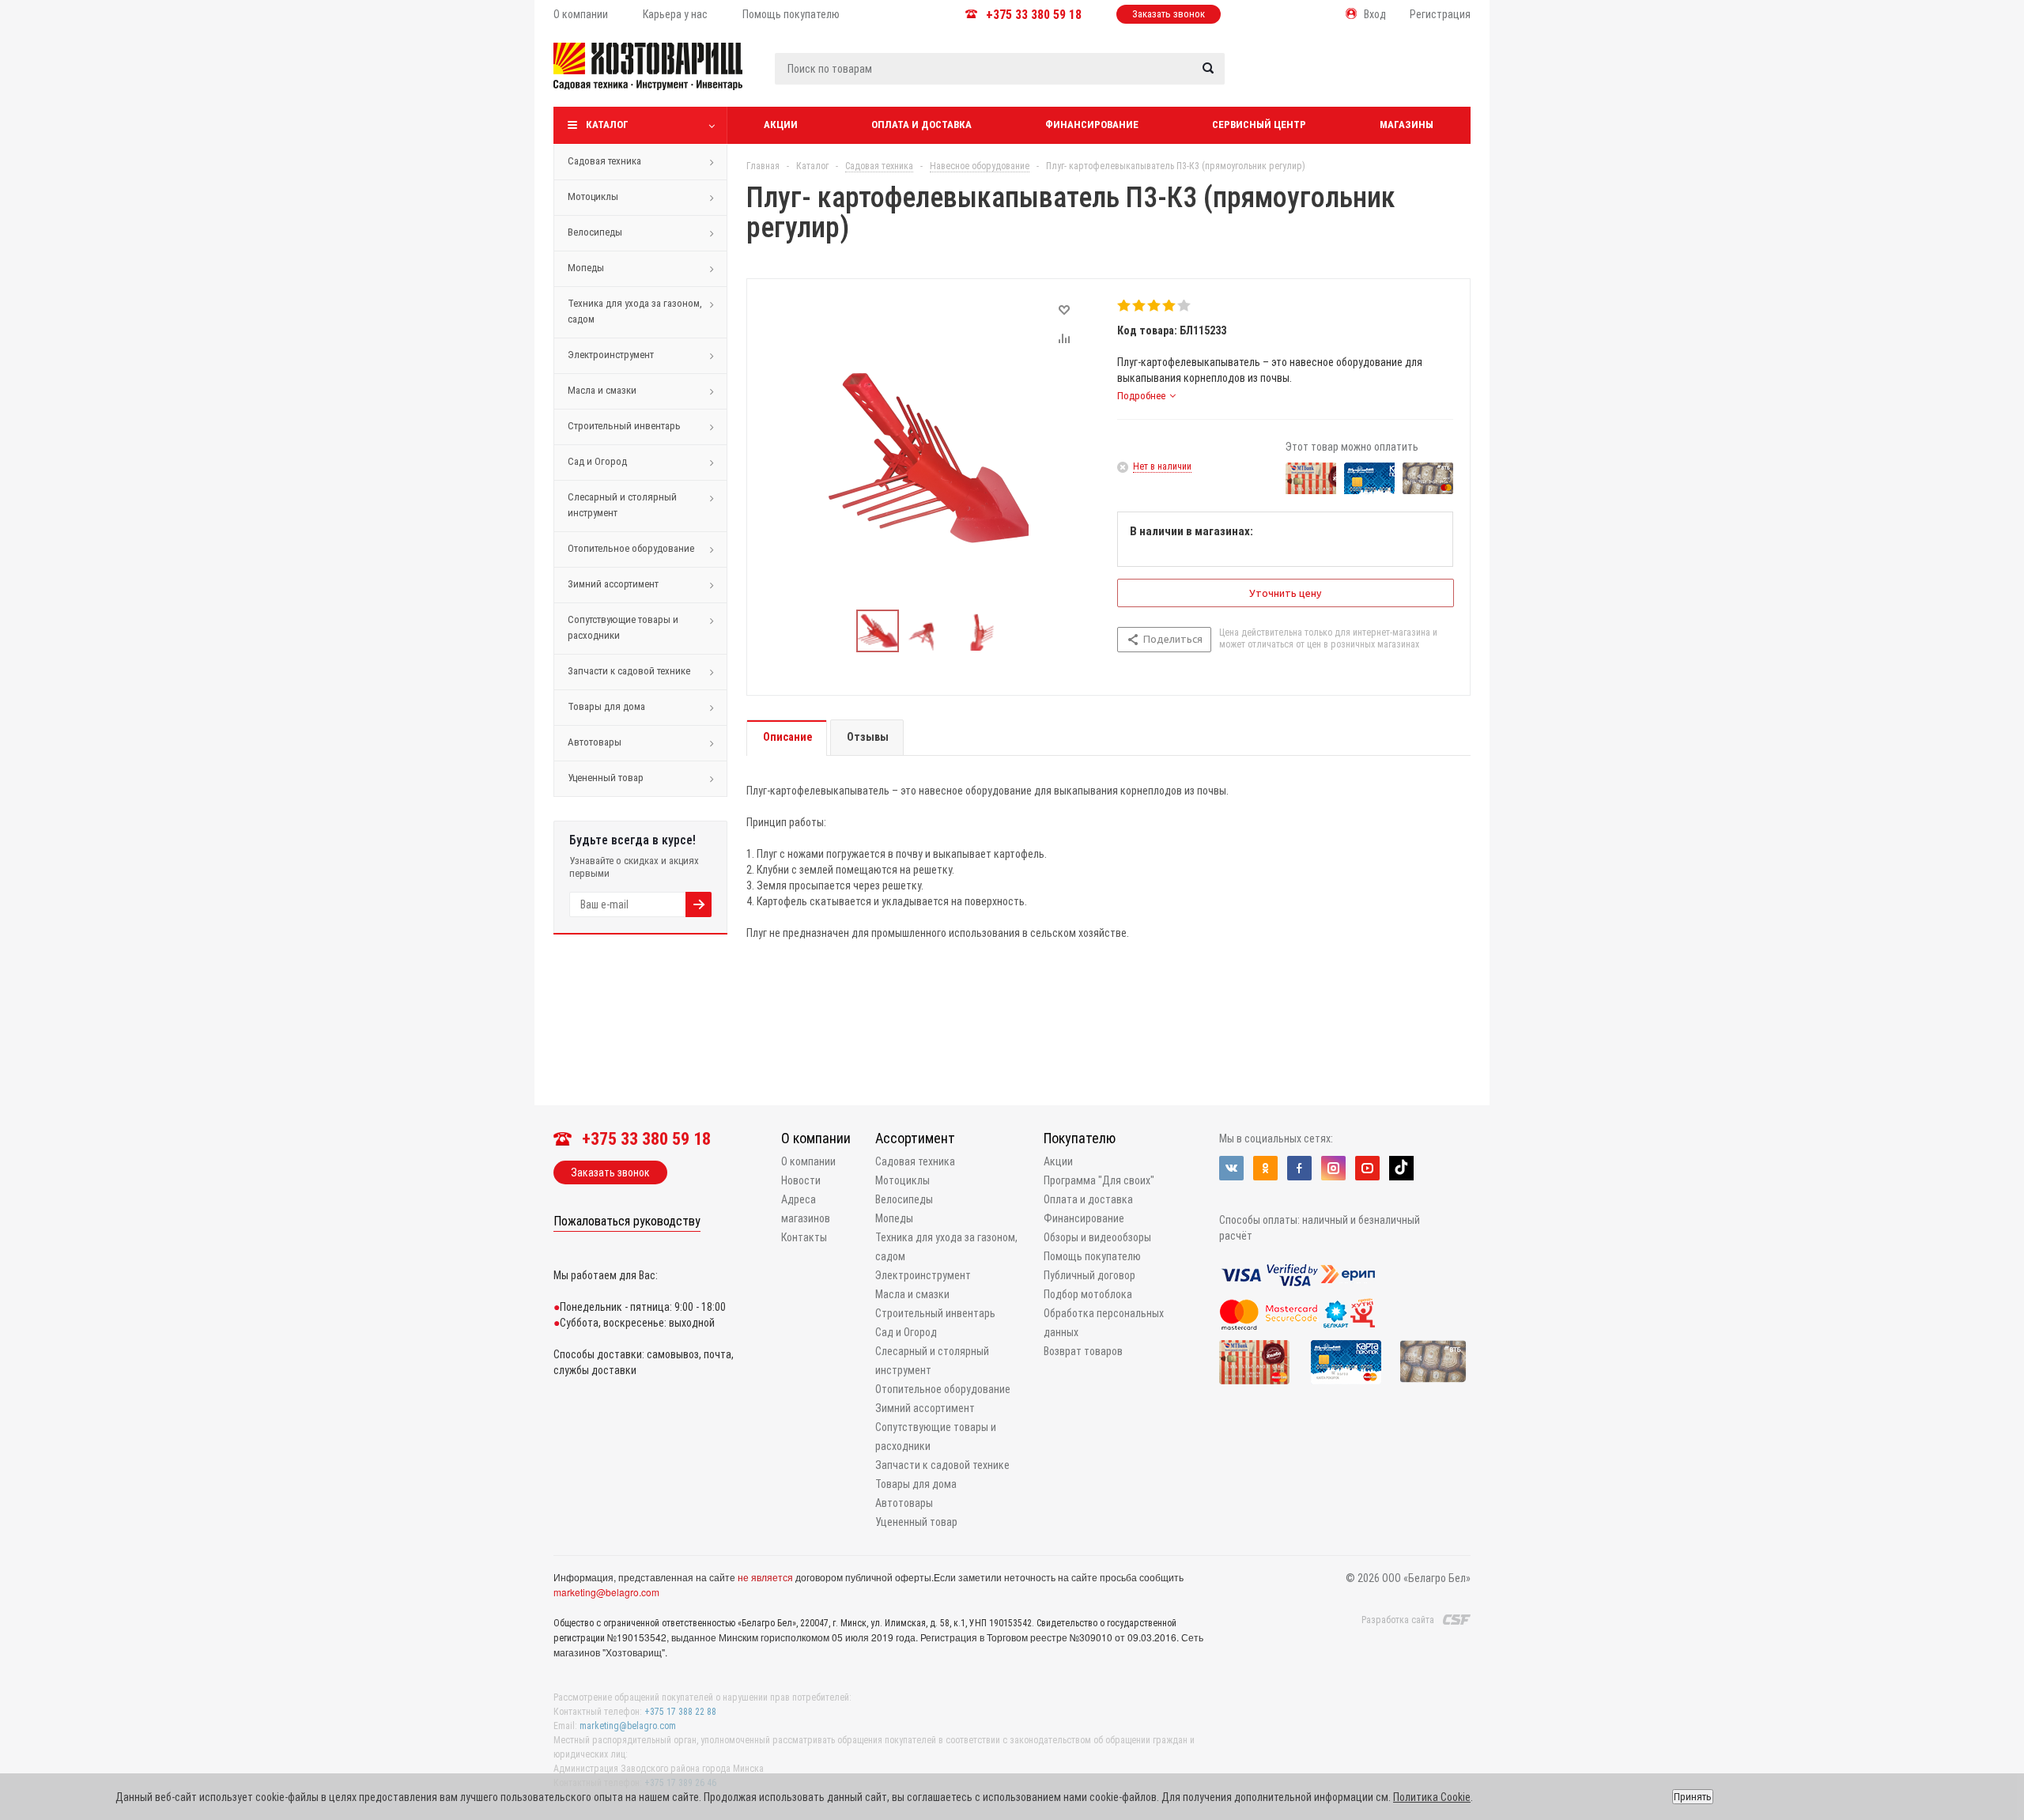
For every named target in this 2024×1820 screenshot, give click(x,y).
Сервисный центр (1259, 125)
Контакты (804, 1237)
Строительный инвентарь (624, 426)
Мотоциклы (593, 196)
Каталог (607, 125)
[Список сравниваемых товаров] (1302, 78)
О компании (816, 1138)
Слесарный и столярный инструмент (622, 505)
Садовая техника (604, 161)
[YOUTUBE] (1367, 1168)
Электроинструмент (611, 355)
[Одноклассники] (1265, 1168)
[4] (1170, 306)
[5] (1185, 306)
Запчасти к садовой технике (629, 671)
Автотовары (595, 742)
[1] (1125, 306)
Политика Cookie (1432, 1797)
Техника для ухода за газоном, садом (635, 311)
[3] (1155, 306)
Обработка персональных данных (1104, 1323)
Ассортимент (915, 1138)
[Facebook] (1299, 1168)
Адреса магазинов (806, 1209)
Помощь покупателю (1092, 1256)
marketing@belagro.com (606, 1592)
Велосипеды (595, 232)
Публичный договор (1089, 1275)
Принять (1693, 1797)
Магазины (1407, 125)
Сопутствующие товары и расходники (623, 627)
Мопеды (586, 268)
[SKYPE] (1401, 1168)
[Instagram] (1333, 1168)
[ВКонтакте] (1231, 1168)
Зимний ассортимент (613, 584)
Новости (801, 1180)
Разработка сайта (1398, 1620)
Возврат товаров (1083, 1351)
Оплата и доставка (921, 125)
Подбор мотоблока (1088, 1294)
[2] (1140, 306)
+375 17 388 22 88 (680, 1712)
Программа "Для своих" (1099, 1180)
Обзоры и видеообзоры (1097, 1237)
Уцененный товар (606, 778)
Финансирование (1092, 125)
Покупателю (1080, 1138)
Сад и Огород (597, 461)
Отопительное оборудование (631, 548)
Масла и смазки (602, 390)
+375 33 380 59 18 (1034, 15)
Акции (781, 125)
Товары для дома (606, 706)
